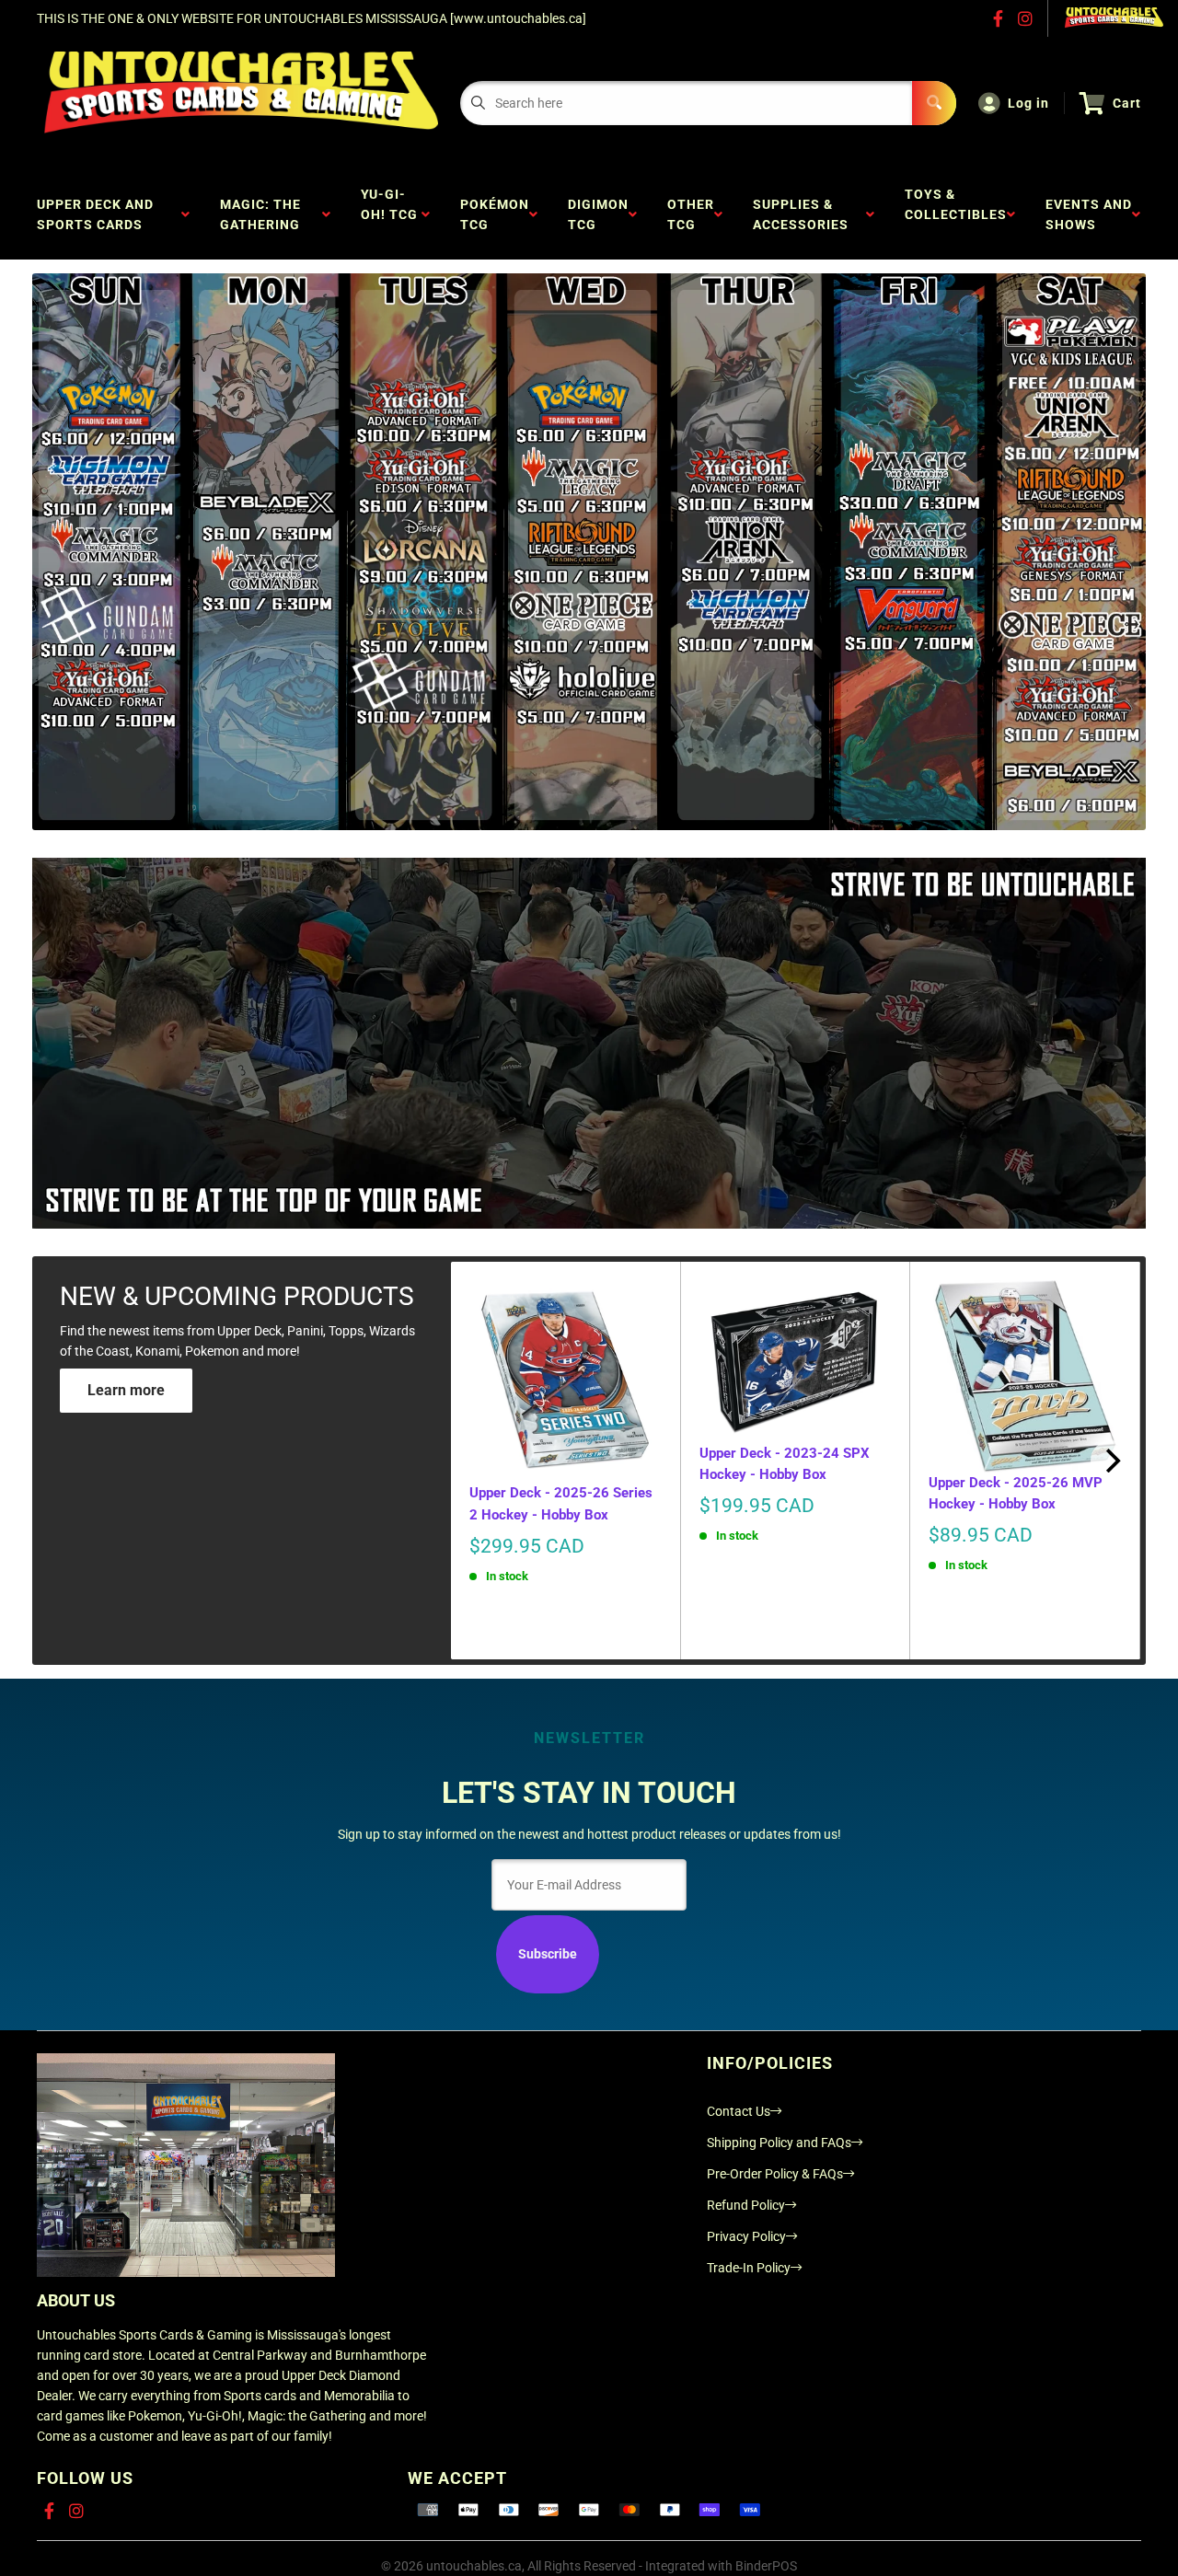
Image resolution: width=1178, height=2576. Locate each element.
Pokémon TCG (495, 214)
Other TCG (691, 214)
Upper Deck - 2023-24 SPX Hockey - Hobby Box (785, 1464)
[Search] (934, 103)
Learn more (126, 1390)
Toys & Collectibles (956, 214)
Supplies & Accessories (804, 214)
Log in (1028, 103)
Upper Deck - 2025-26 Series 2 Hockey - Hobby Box (561, 1503)
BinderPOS (766, 2566)
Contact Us (739, 2111)
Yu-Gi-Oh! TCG (389, 214)
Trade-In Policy (749, 2268)
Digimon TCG (598, 214)
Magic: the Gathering (264, 214)
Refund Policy (746, 2205)
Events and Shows (1089, 214)
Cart (1127, 103)
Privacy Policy (746, 2236)
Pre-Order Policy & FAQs (775, 2174)
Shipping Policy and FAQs (779, 2143)
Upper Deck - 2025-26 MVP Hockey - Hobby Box (1016, 1493)
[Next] (1111, 1461)
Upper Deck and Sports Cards (95, 214)
